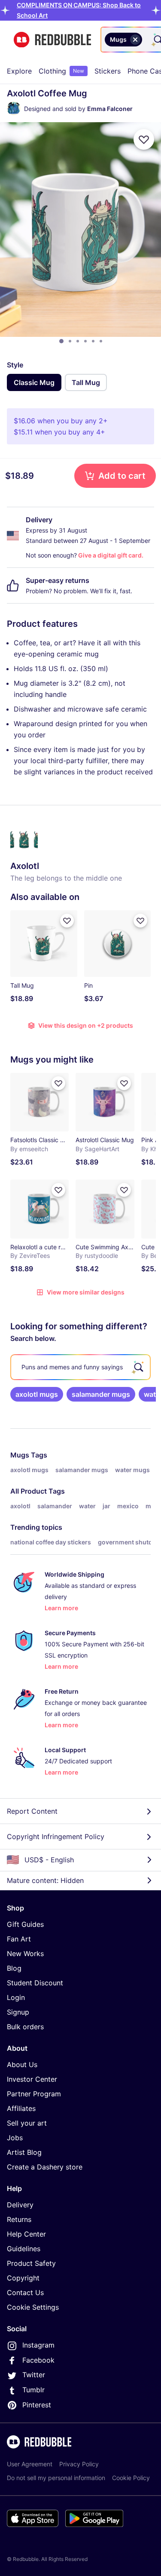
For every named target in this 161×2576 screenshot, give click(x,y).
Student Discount (35, 1983)
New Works (25, 1954)
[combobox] (146, 40)
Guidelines (24, 2249)
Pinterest (37, 2405)
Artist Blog (24, 2152)
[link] (37, 1394)
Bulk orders (25, 2027)
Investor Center (32, 2079)
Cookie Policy (131, 2478)
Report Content (32, 1811)
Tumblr (33, 2390)
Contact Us (25, 2293)
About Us (22, 2064)
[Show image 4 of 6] (85, 341)
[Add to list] (144, 139)
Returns (19, 2219)
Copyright (23, 2278)
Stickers (108, 71)
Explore (19, 71)
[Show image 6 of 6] (101, 341)
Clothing (61, 71)
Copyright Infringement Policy (56, 1836)
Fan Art (19, 1939)
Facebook (38, 2360)
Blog (14, 1968)
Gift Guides (25, 1924)
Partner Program (34, 2094)
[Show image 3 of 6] (78, 341)
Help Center (26, 2234)
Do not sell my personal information (56, 2478)
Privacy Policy (79, 2464)
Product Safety (31, 2263)
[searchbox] (80, 1367)
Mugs (20, 1455)
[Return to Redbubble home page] (52, 40)
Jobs (15, 2138)
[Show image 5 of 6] (93, 341)
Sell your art (27, 2123)
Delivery (20, 2205)
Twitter (34, 2375)
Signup (18, 2012)
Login (16, 1997)
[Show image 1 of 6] (61, 341)
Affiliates (21, 2108)
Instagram (38, 2345)
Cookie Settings (33, 2307)
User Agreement (30, 2464)
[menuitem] (19, 71)
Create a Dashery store (45, 2167)
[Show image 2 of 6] (70, 341)
